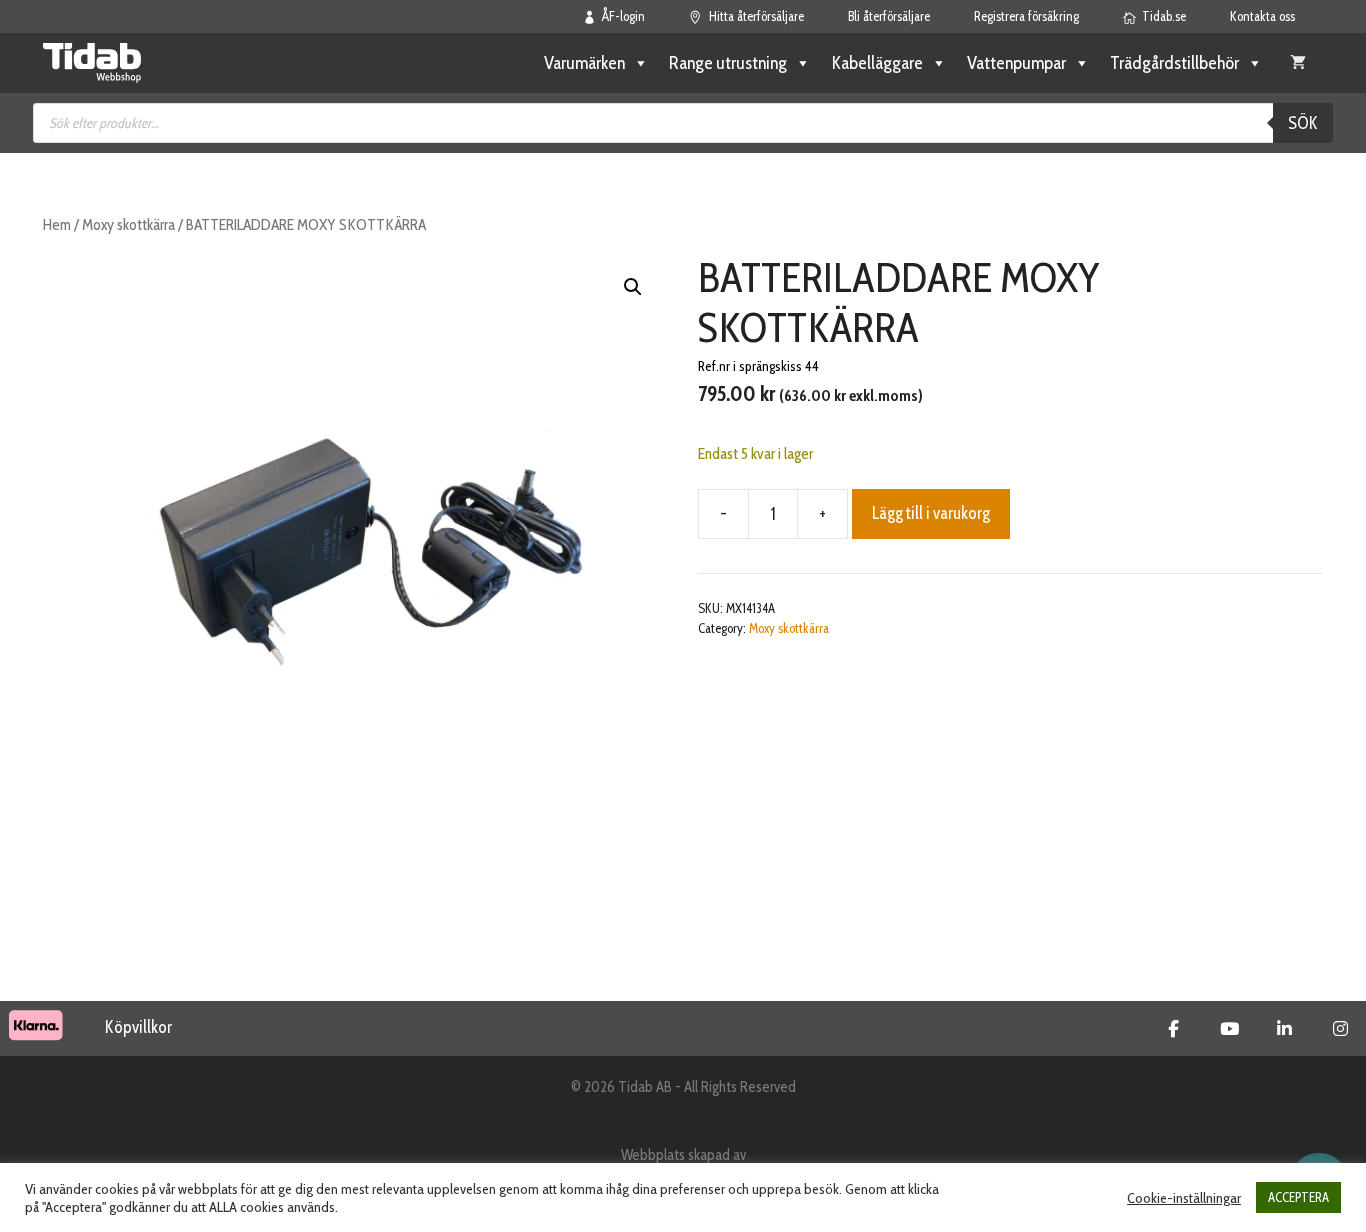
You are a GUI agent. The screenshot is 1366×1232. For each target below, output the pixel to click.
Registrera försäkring (1026, 16)
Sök (1303, 123)
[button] (633, 287)
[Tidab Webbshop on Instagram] (1340, 1029)
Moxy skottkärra (128, 224)
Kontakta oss (1262, 16)
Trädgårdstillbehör (1174, 63)
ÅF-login (623, 16)
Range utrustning (728, 63)
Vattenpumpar (1016, 63)
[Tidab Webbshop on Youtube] (1229, 1029)
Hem (57, 224)
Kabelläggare (877, 63)
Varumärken (584, 63)
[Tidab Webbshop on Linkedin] (1284, 1029)
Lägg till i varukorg (931, 513)
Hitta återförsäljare (756, 16)
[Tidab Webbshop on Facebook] (1173, 1029)
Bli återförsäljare (889, 16)
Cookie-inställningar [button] (1184, 1198)
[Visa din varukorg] (1298, 63)
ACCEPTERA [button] (1298, 1197)
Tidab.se (1164, 16)
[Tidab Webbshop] (92, 63)
